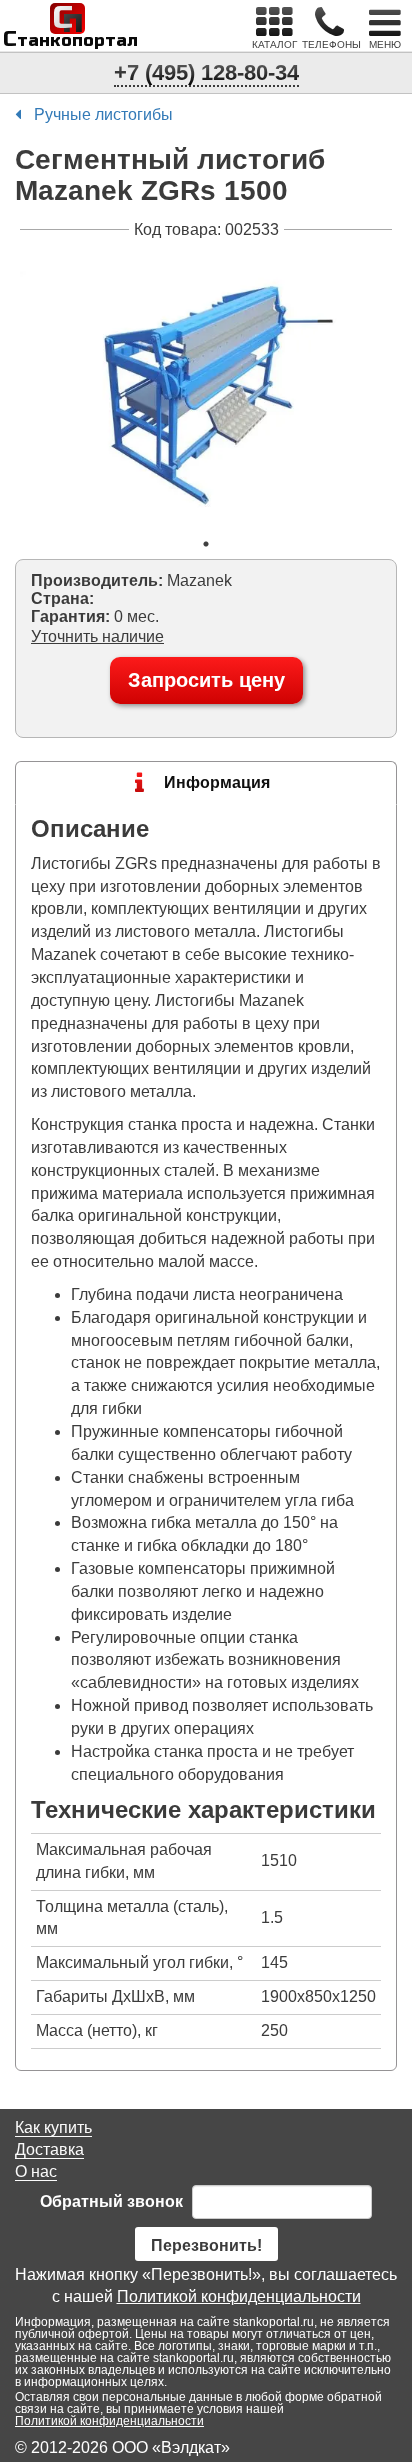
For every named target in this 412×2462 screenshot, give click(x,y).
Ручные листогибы (103, 114)
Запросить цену (206, 680)
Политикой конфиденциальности (239, 2296)
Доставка (49, 2149)
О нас (36, 2171)
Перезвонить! (206, 2245)
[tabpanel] (206, 384)
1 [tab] (206, 544)
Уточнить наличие (97, 636)
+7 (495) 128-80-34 (206, 72)
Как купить (53, 2127)
